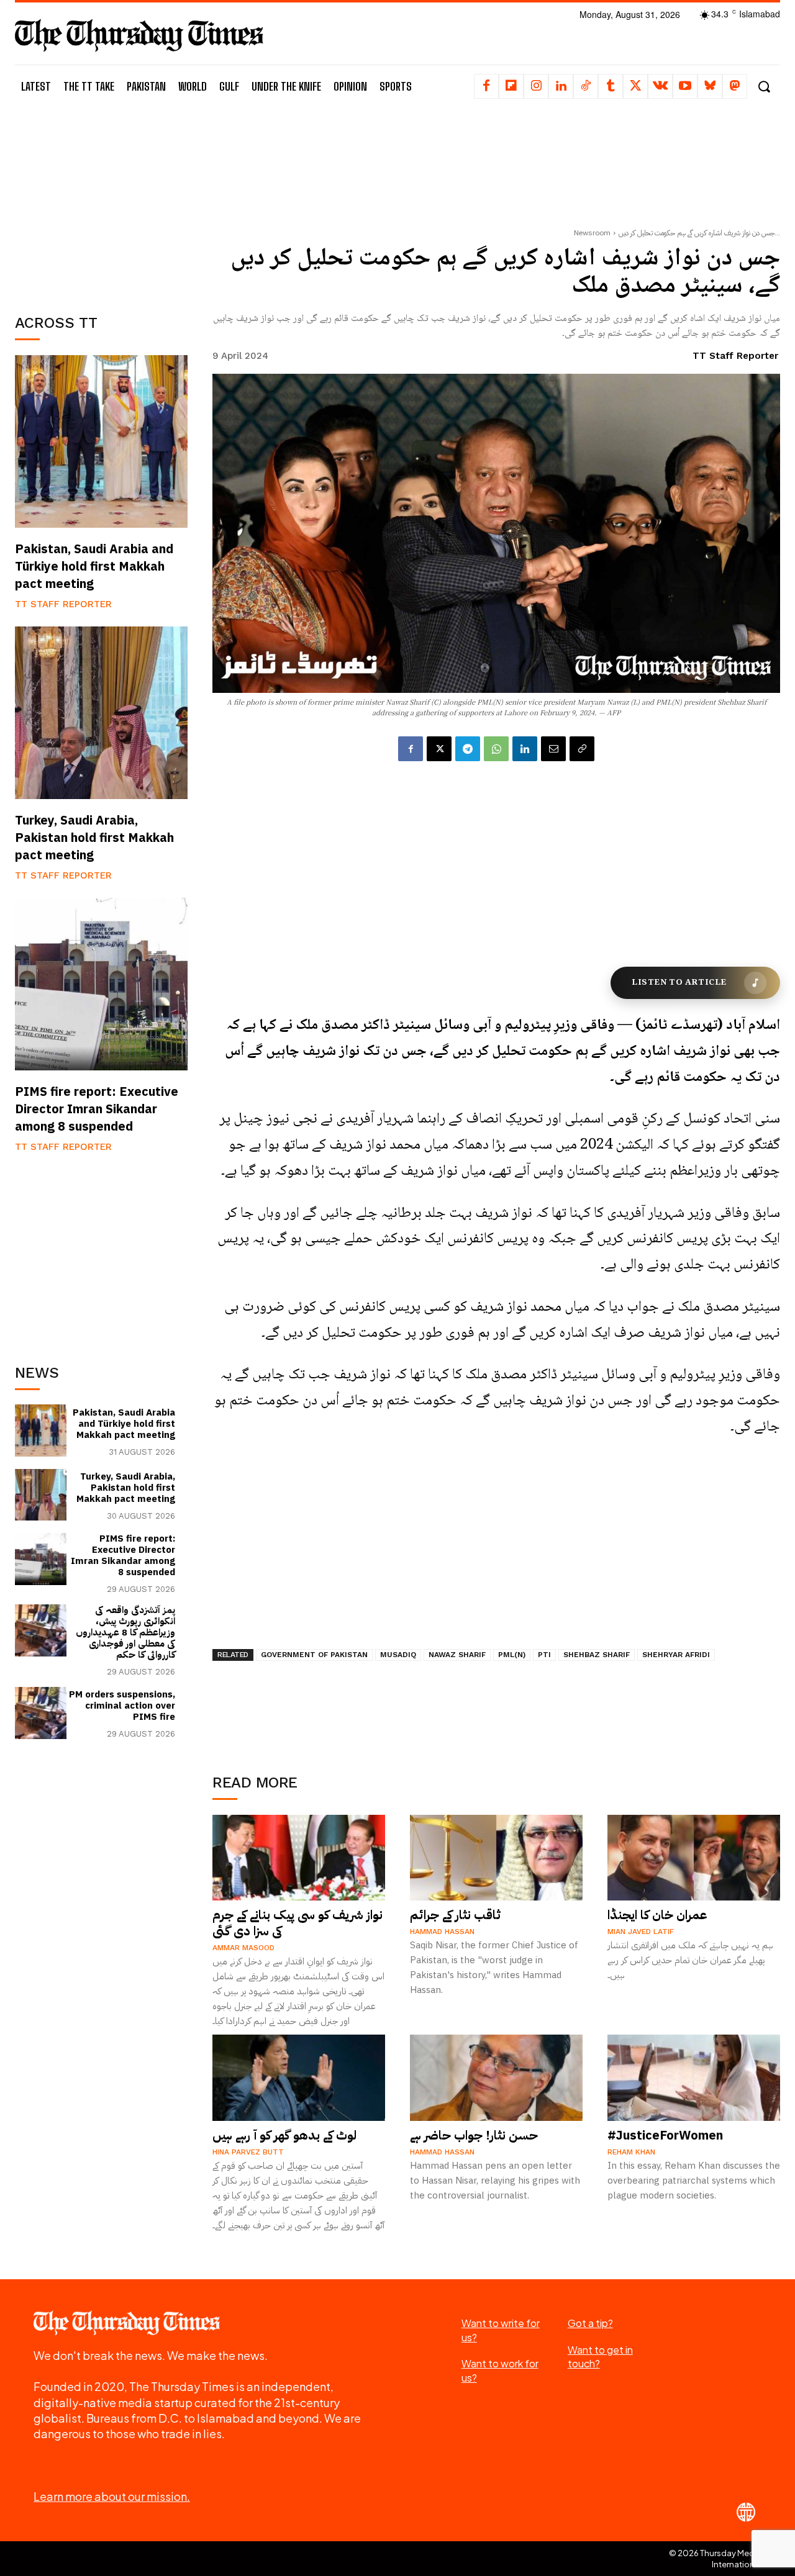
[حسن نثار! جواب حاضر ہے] (496, 2078)
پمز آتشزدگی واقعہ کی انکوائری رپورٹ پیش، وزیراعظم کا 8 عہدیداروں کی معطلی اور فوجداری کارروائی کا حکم (125, 1632)
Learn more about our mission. (112, 2496)
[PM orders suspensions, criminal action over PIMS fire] (41, 1713)
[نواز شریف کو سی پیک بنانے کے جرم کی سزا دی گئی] (299, 1858)
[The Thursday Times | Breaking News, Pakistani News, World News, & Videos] (139, 35)
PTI (544, 1655)
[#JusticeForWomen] (694, 2078)
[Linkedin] (561, 86)
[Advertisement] (108, 203)
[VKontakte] (660, 86)
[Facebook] (486, 86)
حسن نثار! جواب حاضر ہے (474, 2135)
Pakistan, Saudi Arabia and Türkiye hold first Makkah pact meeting (94, 566)
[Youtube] (685, 86)
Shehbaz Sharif (597, 1655)
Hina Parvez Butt (248, 2152)
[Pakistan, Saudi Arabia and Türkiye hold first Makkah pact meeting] (101, 441)
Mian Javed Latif (641, 1932)
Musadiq (398, 1655)
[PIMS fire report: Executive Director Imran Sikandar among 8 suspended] (101, 984)
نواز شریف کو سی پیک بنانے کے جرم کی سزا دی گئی (298, 1923)
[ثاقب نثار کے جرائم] (496, 1858)
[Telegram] (468, 749)
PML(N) (512, 1655)
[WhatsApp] (496, 749)
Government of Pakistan (314, 1655)
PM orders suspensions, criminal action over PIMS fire (122, 1706)
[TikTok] (586, 86)
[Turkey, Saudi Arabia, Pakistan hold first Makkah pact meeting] (101, 713)
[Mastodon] (735, 86)
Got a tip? (590, 2323)
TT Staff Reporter (63, 604)
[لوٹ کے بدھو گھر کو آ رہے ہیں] (299, 2078)
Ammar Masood (243, 1948)
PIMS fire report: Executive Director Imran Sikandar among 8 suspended (97, 1109)
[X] (635, 86)
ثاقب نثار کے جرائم (455, 1915)
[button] (764, 87)
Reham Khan (631, 2152)
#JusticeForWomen (665, 2135)
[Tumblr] (611, 86)
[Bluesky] (710, 86)
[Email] (553, 749)
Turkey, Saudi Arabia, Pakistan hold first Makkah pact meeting (94, 838)
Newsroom (592, 233)
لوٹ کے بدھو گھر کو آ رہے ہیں (284, 2135)
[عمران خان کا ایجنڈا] (694, 1858)
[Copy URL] (582, 749)
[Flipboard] (511, 86)
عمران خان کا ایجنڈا (657, 1915)
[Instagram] (536, 86)
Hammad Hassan (442, 1932)
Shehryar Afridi (676, 1655)
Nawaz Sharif (457, 1655)
